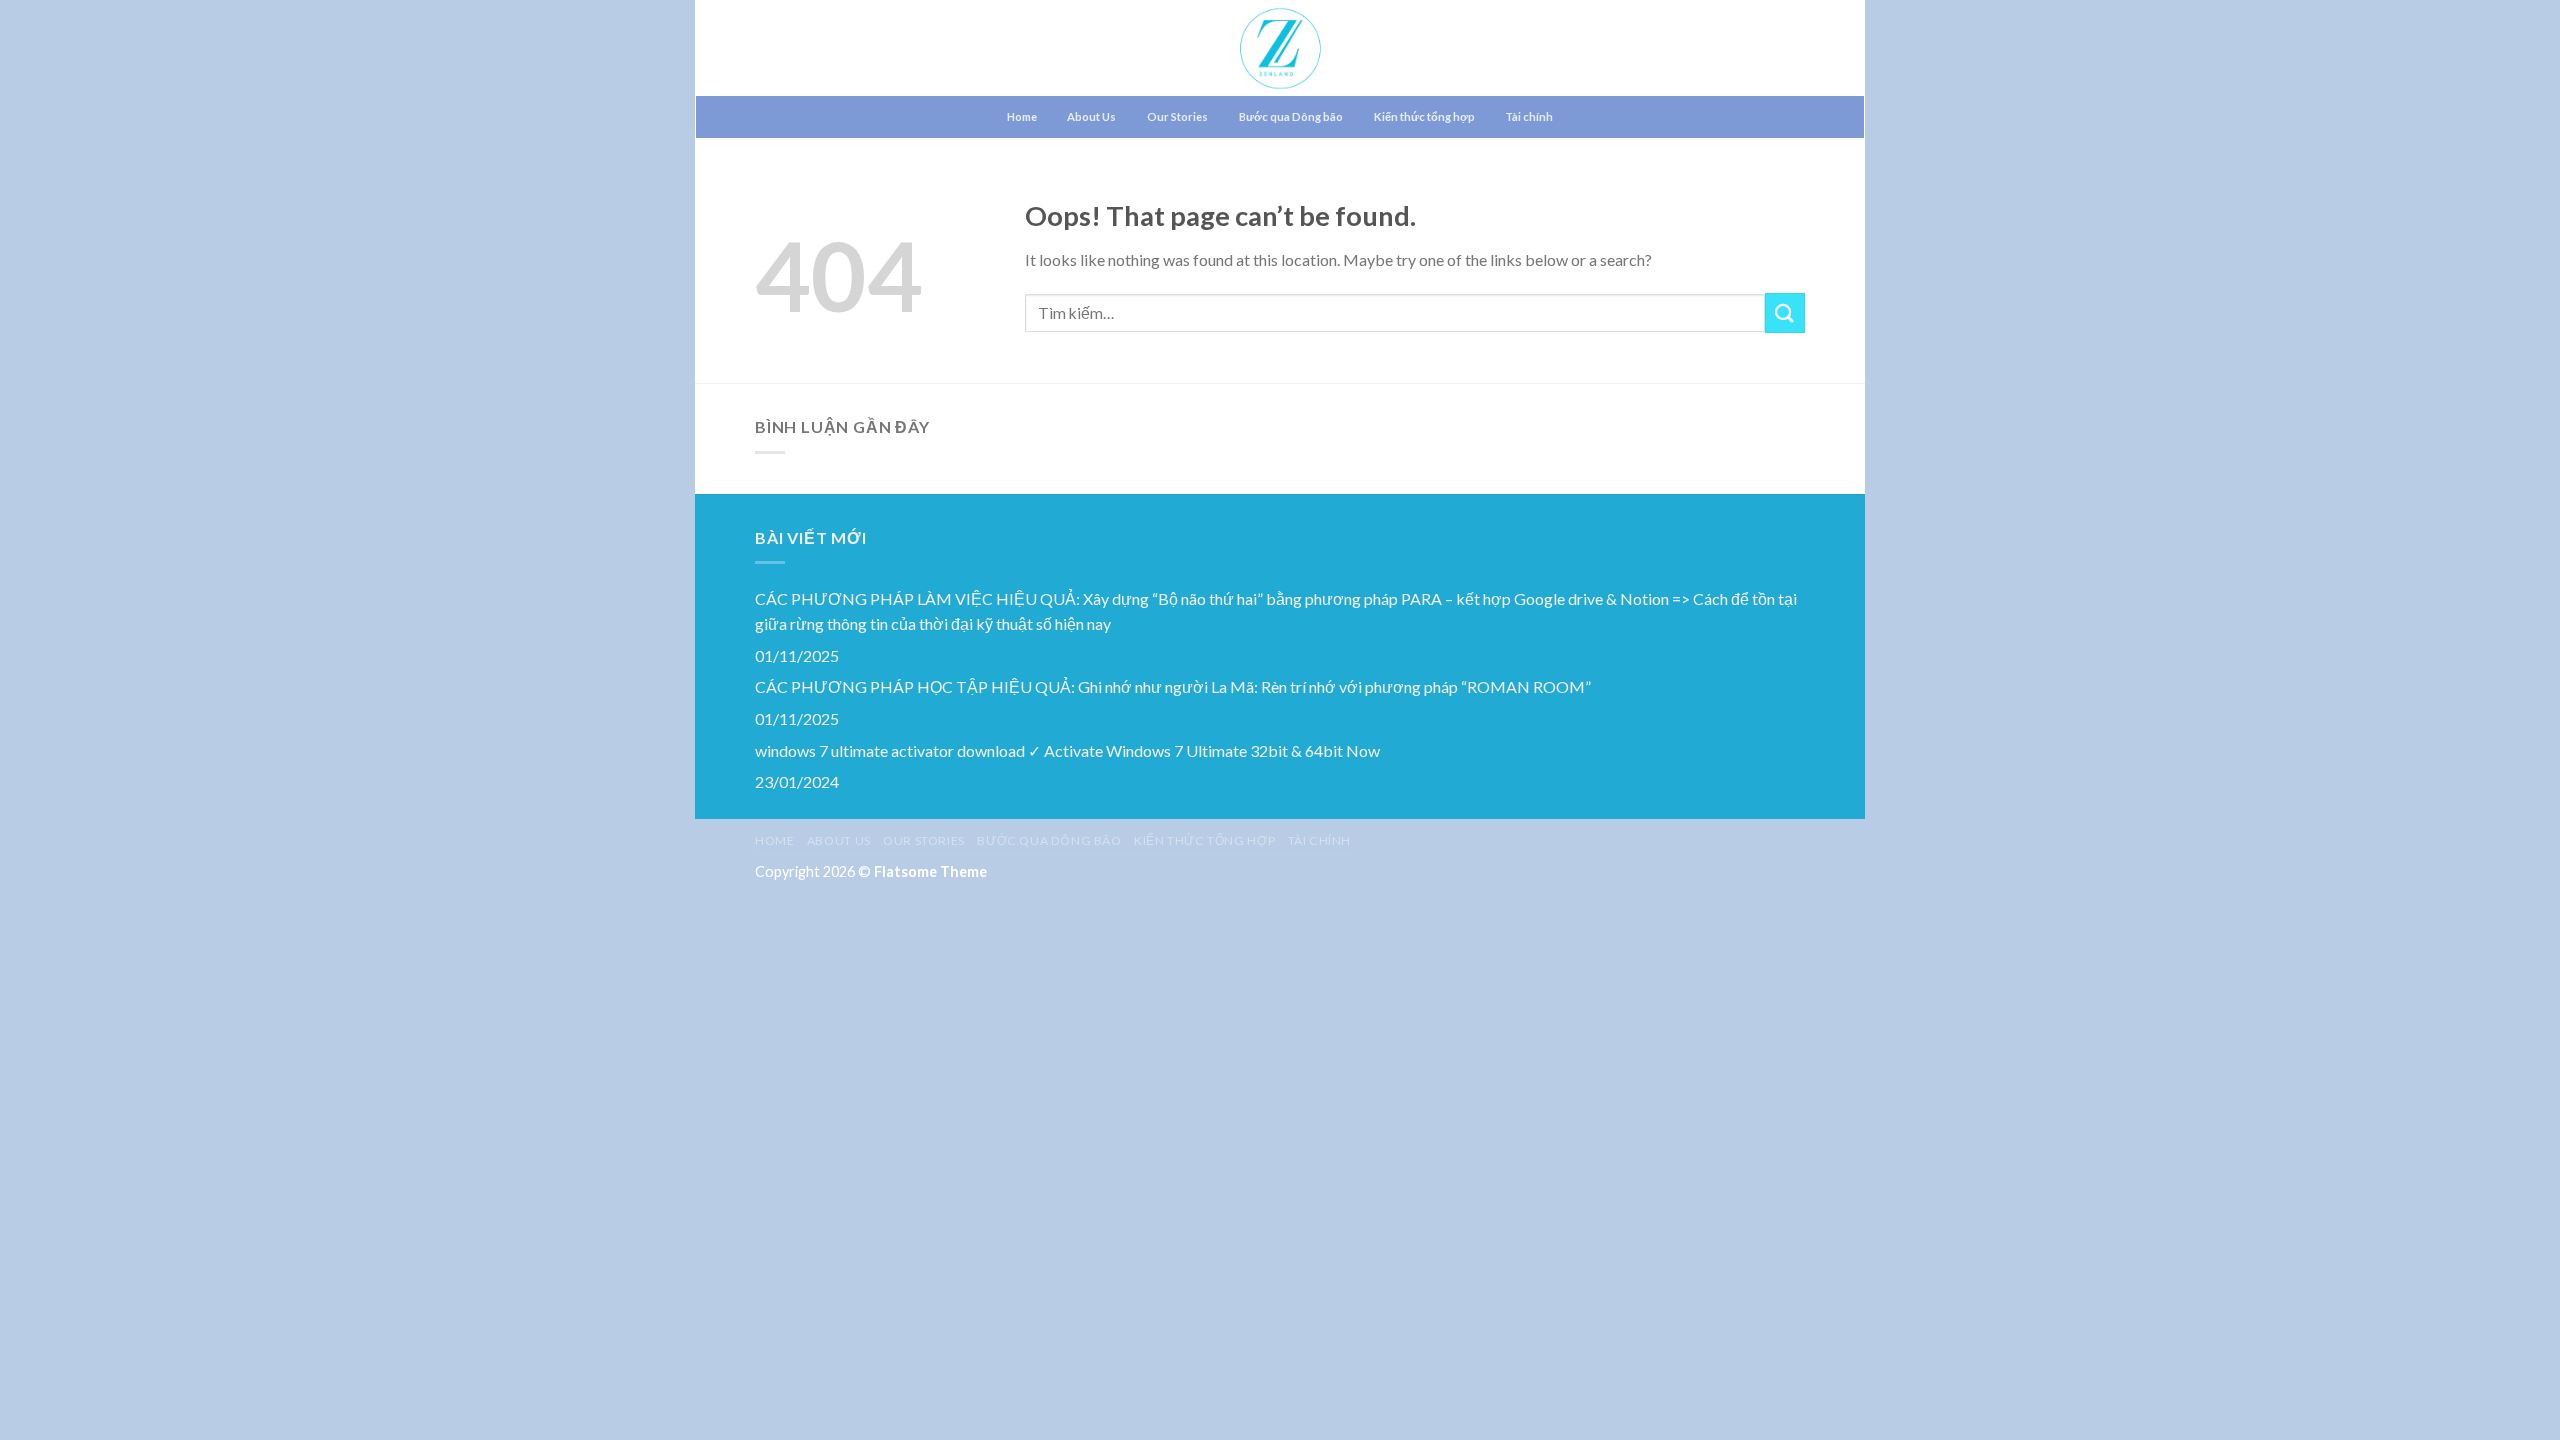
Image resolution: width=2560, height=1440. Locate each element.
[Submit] (1785, 312)
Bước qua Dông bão (1291, 116)
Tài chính (1529, 116)
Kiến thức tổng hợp (1424, 116)
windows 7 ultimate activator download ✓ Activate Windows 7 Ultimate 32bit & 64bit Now (1067, 750)
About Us (1091, 116)
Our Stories (1177, 116)
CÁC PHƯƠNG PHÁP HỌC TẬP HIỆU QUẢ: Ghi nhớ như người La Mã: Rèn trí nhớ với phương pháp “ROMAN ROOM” (1173, 686)
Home (1022, 116)
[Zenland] (1280, 48)
